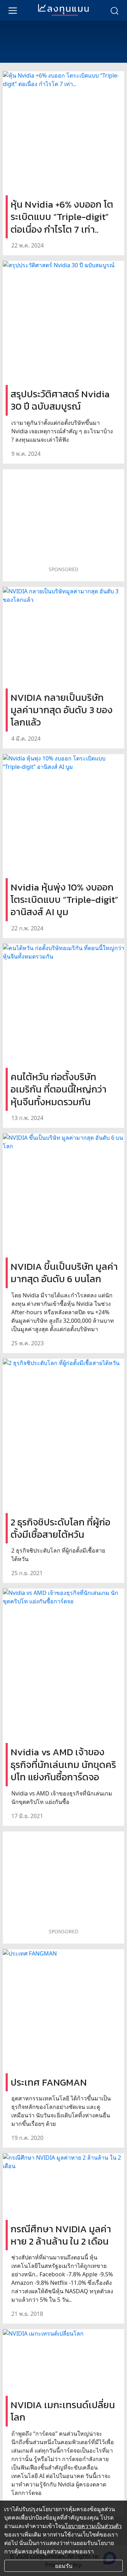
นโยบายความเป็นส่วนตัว (91, 2526)
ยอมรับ (64, 2566)
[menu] (13, 10)
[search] (114, 10)
